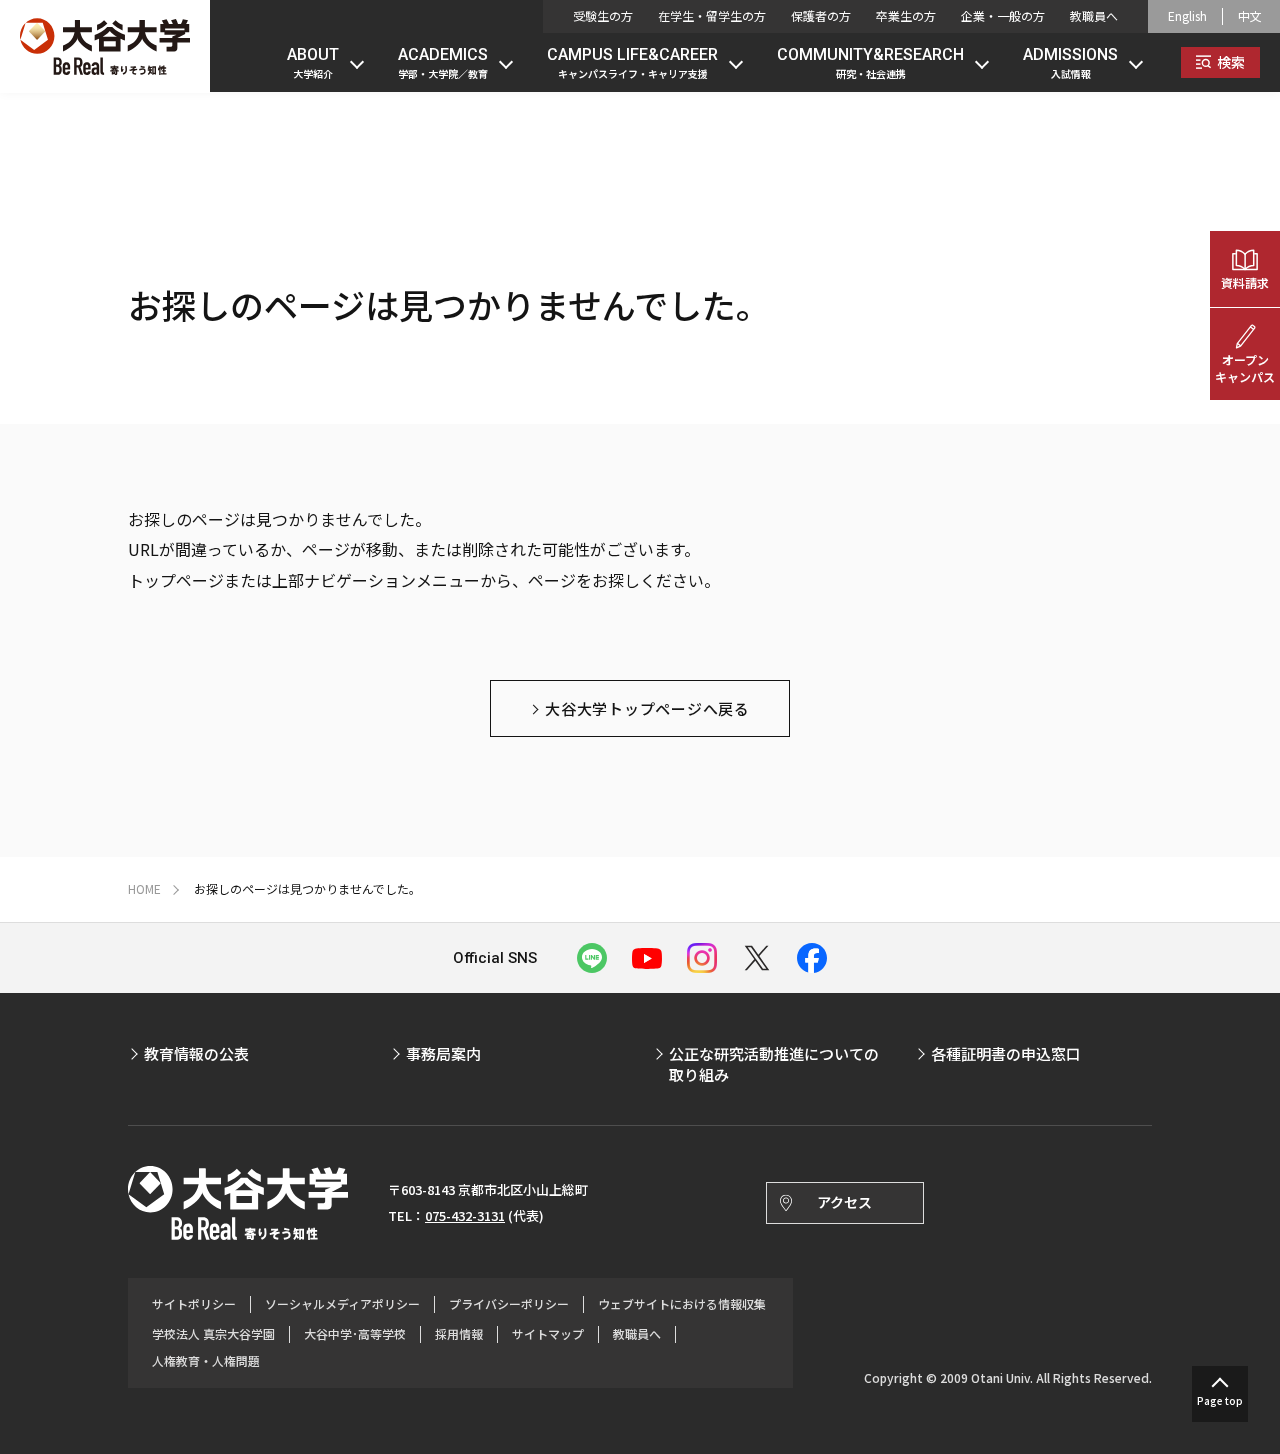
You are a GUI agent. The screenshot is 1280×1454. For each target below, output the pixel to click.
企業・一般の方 (1003, 15)
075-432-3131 (465, 1215)
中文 (1250, 15)
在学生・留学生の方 (712, 15)
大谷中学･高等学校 (355, 1334)
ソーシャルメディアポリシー (342, 1304)
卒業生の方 (906, 15)
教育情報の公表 (196, 1053)
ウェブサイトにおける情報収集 (682, 1304)
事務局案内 (443, 1053)
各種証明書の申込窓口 (1006, 1053)
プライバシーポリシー (509, 1304)
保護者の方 (821, 15)
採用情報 (459, 1334)
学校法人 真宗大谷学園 (213, 1334)
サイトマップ (548, 1334)
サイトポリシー (194, 1304)
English (1187, 15)
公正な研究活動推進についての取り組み (774, 1064)
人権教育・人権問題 (206, 1361)
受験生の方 (603, 15)
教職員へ (1094, 15)
